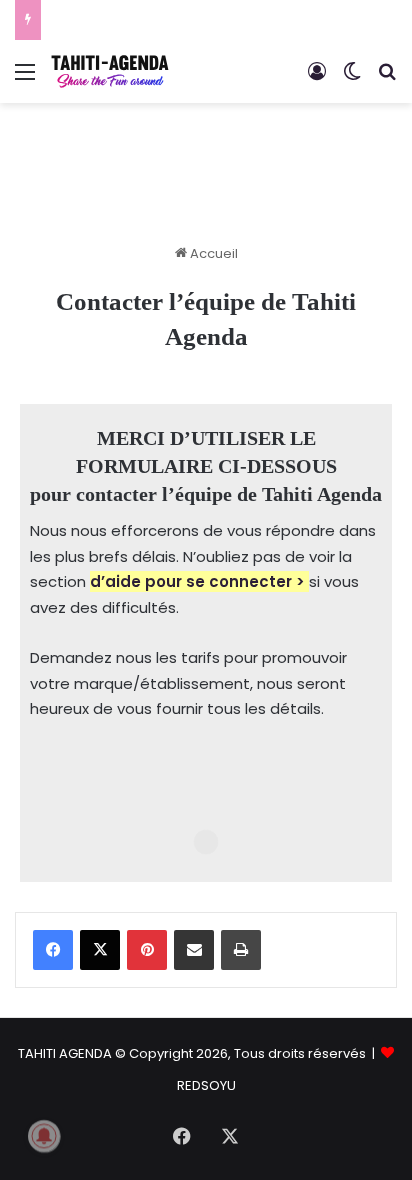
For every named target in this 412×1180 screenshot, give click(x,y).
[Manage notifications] (44, 1136)
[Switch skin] (352, 79)
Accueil (212, 253)
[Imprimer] (241, 950)
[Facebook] (53, 950)
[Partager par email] (194, 950)
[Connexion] (317, 79)
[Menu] (25, 79)
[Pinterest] (147, 950)
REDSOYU (206, 1085)
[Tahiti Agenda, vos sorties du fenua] (110, 71)
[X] (100, 950)
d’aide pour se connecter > (197, 581)
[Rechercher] (387, 79)
